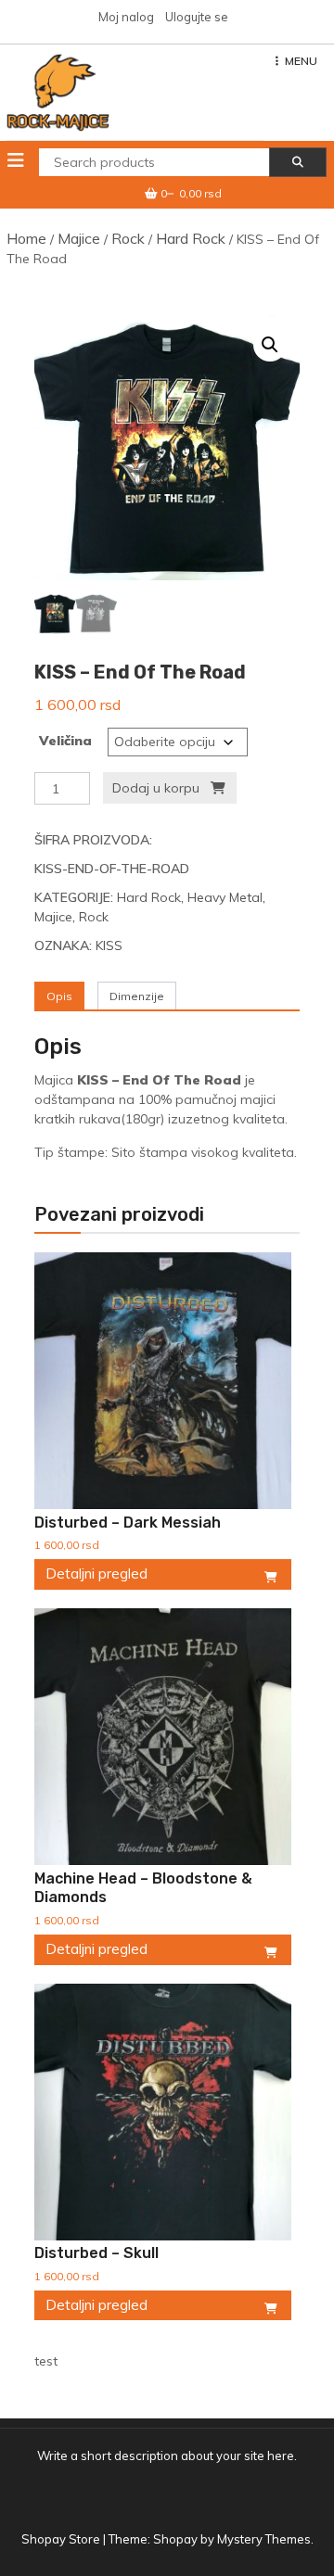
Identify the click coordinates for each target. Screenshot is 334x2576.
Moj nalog (126, 17)
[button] (270, 345)
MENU (301, 61)
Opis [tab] (59, 996)
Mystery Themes (264, 2539)
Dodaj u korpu (156, 788)
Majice (79, 238)
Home (26, 238)
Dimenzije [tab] (137, 996)
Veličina (65, 741)
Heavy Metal (225, 897)
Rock (128, 238)
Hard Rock (191, 238)
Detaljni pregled (96, 1574)
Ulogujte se (197, 17)
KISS (109, 945)
